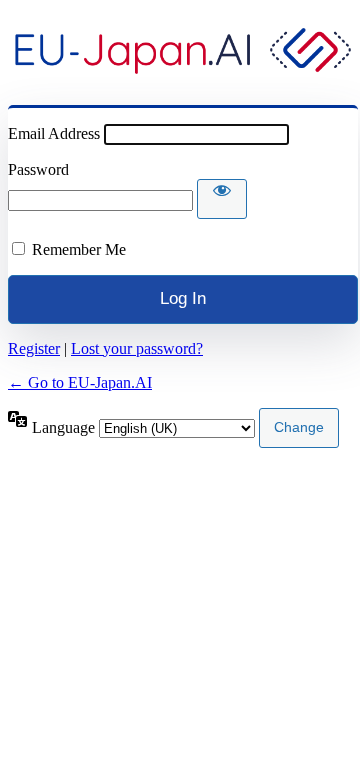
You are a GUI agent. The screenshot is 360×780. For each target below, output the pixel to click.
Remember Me (79, 249)
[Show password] (222, 199)
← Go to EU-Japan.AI (80, 382)
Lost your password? (137, 348)
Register (34, 348)
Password (38, 169)
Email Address (54, 133)
